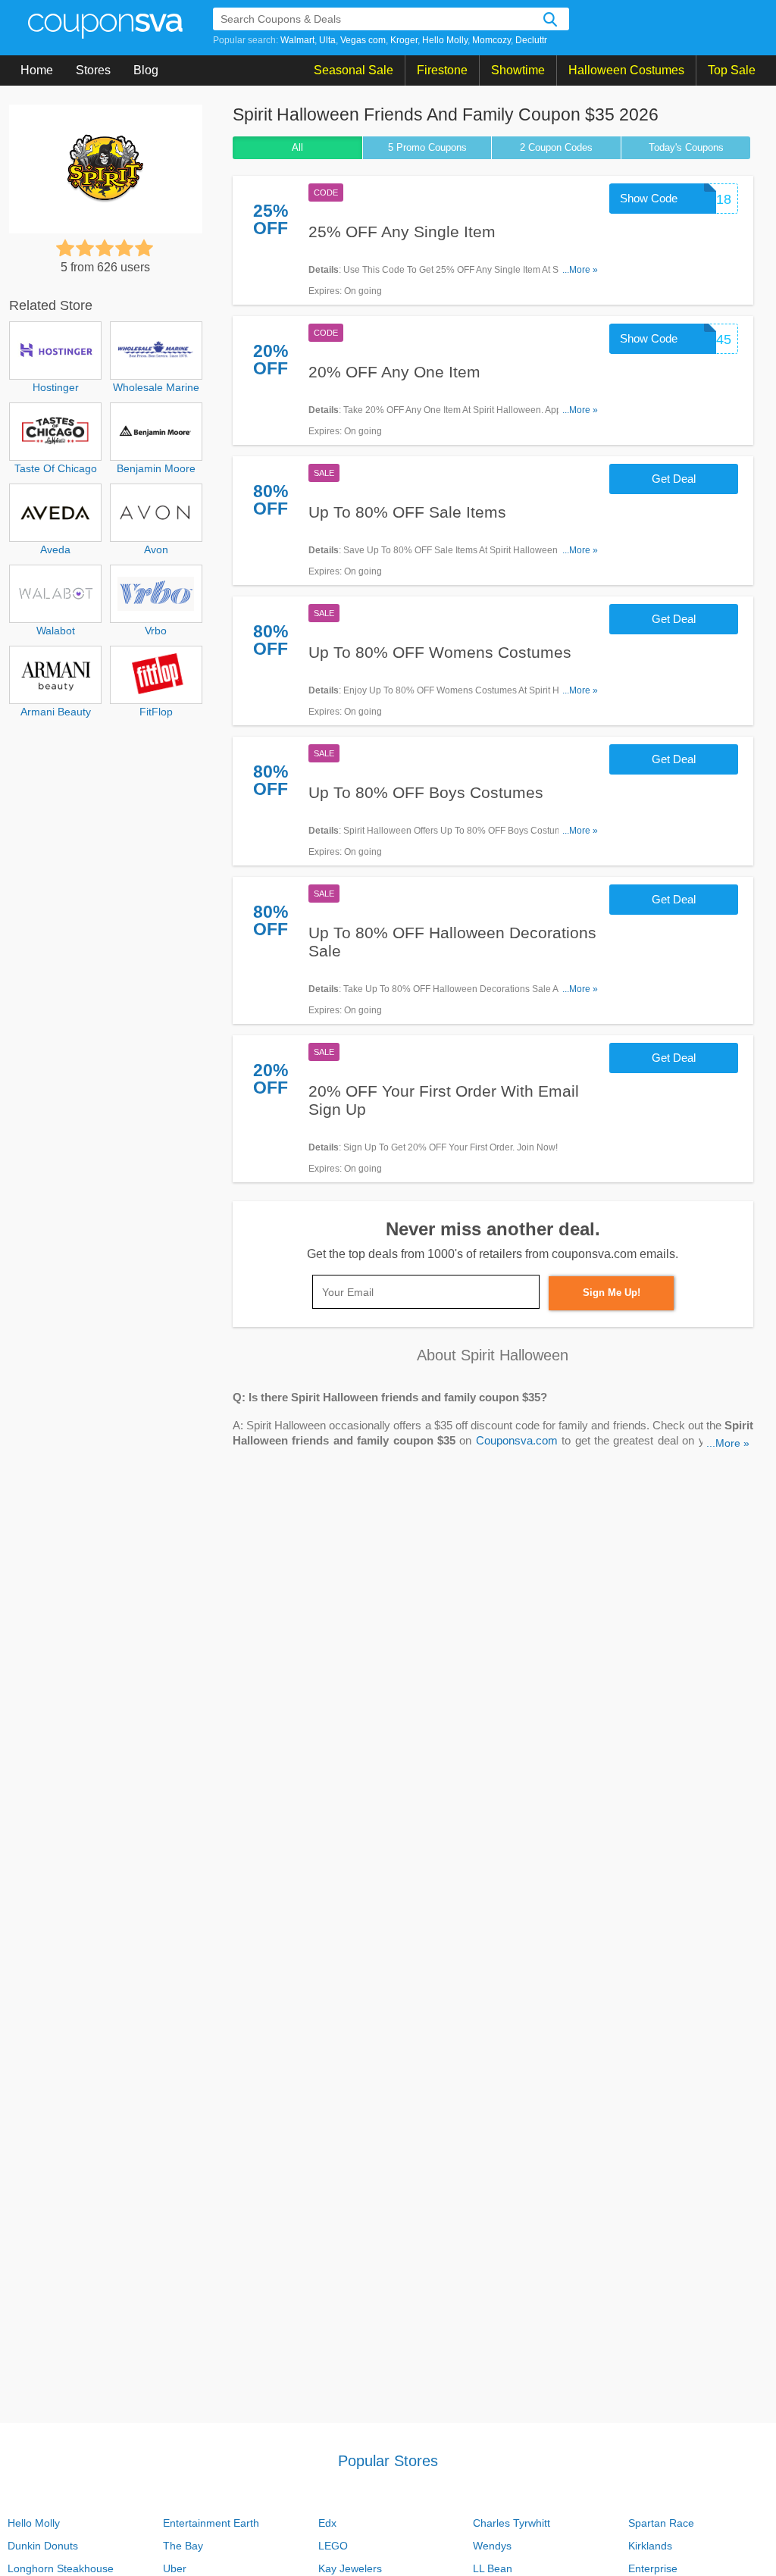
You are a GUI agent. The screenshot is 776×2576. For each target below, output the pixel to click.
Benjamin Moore (156, 468)
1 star (65, 248)
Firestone (442, 70)
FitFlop (156, 712)
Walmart (297, 40)
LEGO (333, 2546)
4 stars (124, 248)
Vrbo (156, 631)
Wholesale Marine (156, 387)
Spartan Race (661, 2523)
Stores (93, 70)
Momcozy (491, 40)
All (297, 147)
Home (37, 70)
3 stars (105, 248)
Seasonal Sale (354, 70)
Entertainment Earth (211, 2523)
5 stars (144, 248)
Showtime (518, 70)
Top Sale (732, 70)
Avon (156, 549)
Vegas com (363, 40)
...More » (580, 270)
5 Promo (427, 147)
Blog (146, 70)
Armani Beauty (56, 712)
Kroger (404, 40)
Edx (327, 2523)
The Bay (183, 2546)
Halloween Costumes (626, 70)
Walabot (56, 631)
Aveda (55, 549)
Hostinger (56, 387)
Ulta (327, 40)
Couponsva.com (517, 1441)
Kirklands (650, 2546)
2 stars (85, 248)
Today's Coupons (686, 147)
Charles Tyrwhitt (512, 2523)
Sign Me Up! (612, 1293)
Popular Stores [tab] (388, 2461)
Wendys (492, 2546)
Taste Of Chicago (56, 468)
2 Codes (556, 147)
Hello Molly (445, 40)
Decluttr (531, 40)
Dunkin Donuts (43, 2546)
